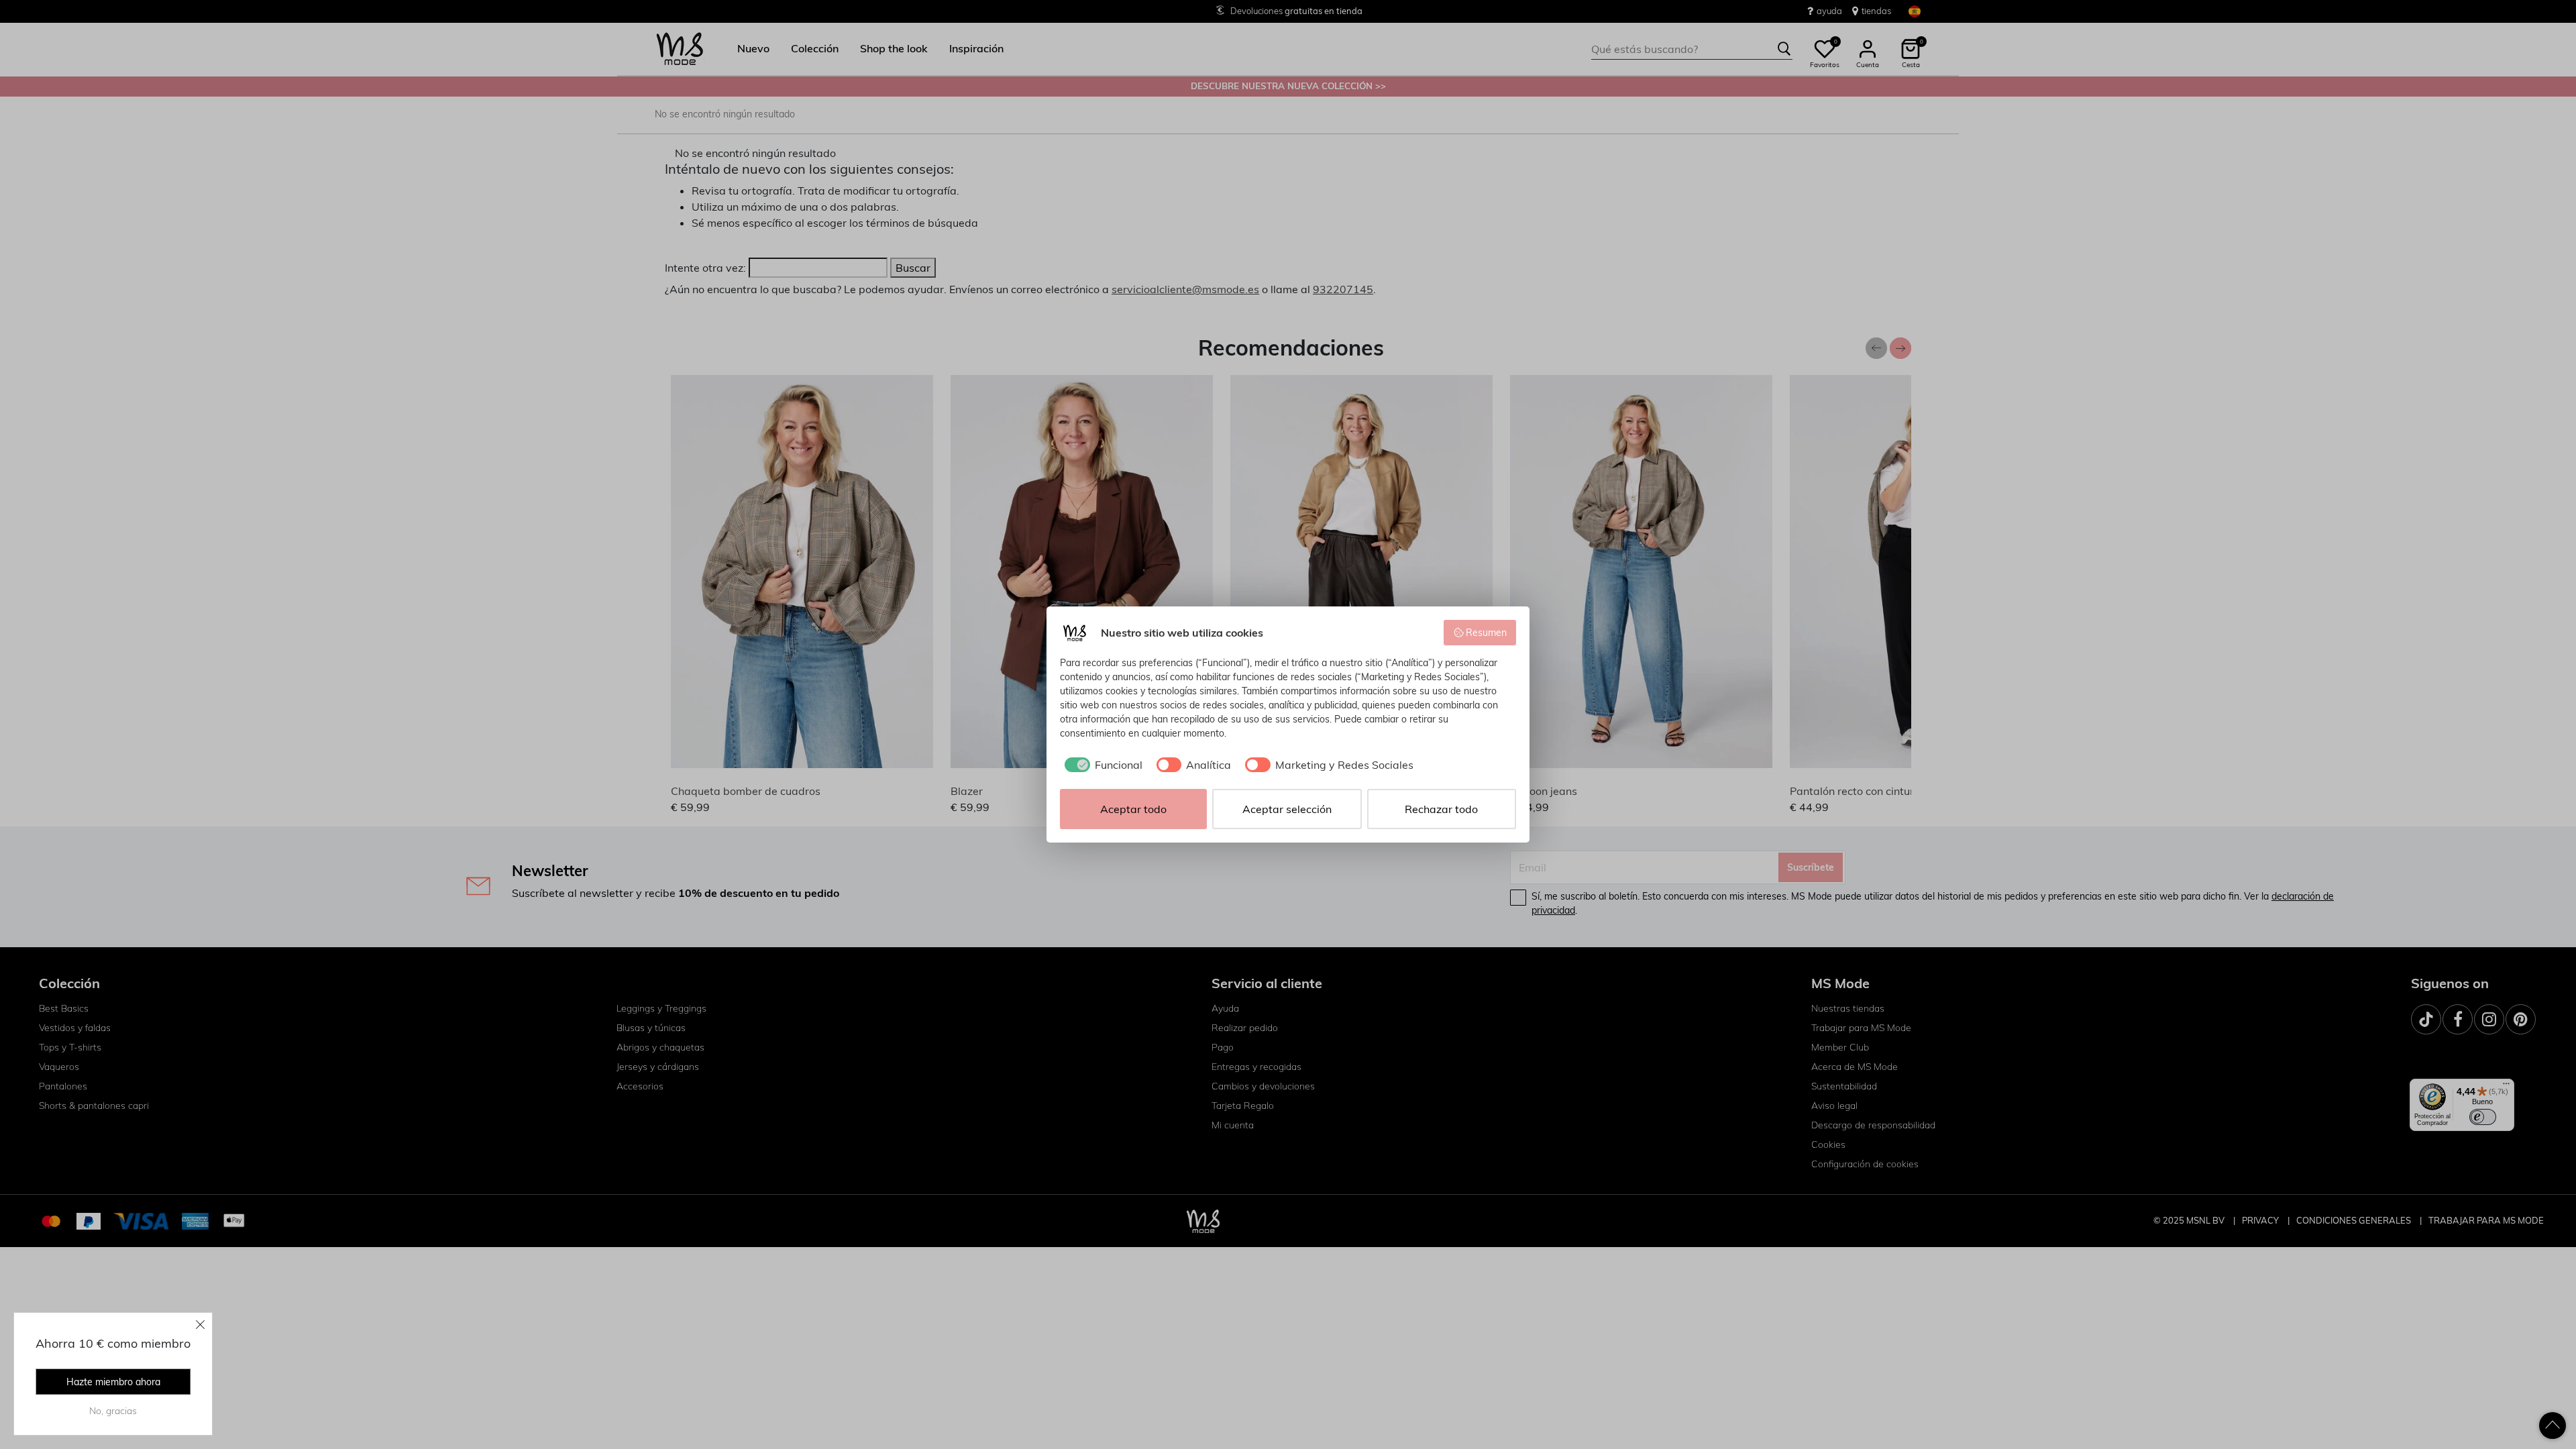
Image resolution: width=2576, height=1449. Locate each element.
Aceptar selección (1287, 809)
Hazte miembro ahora (113, 1382)
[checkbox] (1101, 765)
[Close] (201, 1324)
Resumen (1486, 633)
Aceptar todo (1133, 809)
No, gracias (113, 1411)
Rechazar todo (1441, 809)
